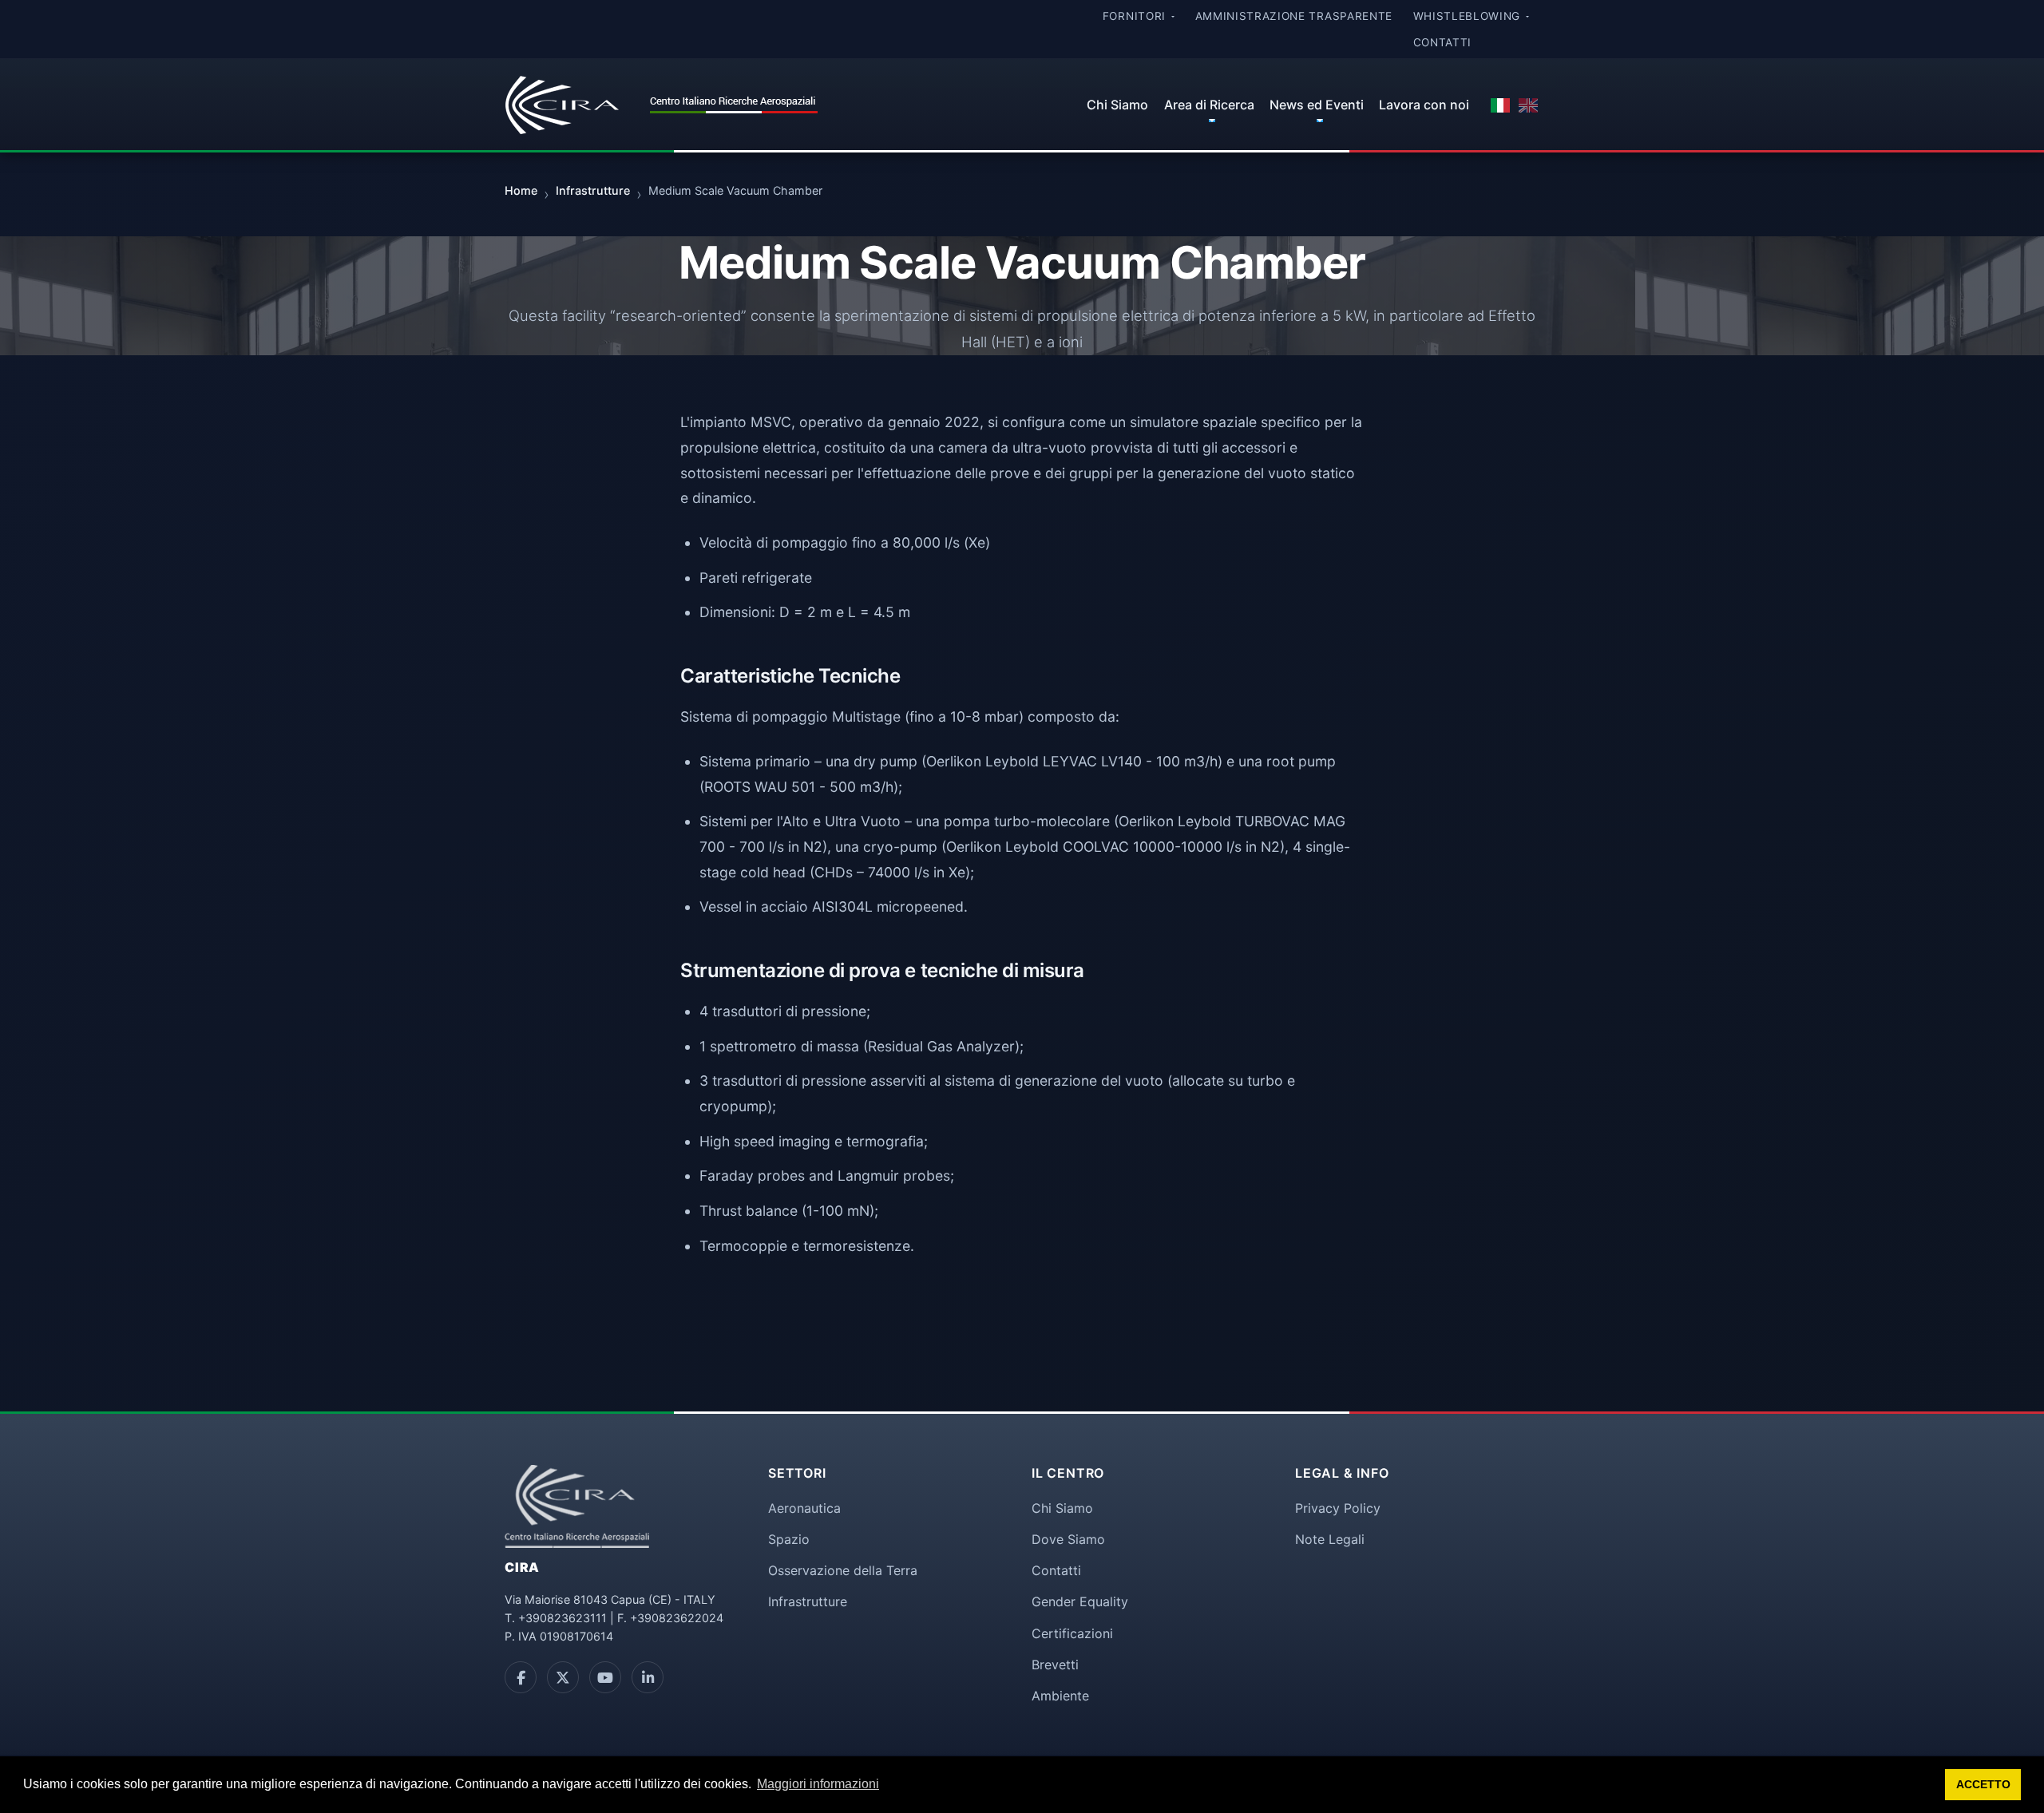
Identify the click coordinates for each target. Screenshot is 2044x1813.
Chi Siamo (1117, 105)
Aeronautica (804, 1508)
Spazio (789, 1539)
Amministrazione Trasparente (1294, 16)
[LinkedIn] (648, 1677)
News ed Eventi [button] (1317, 105)
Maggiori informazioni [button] (818, 1784)
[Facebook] (521, 1677)
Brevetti (1055, 1665)
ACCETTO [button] (1983, 1784)
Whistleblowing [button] (1469, 16)
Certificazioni (1072, 1633)
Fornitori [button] (1136, 16)
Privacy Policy (1338, 1508)
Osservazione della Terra (843, 1570)
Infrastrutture (808, 1601)
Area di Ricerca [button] (1209, 105)
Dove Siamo (1068, 1539)
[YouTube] (605, 1677)
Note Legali (1330, 1539)
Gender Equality (1080, 1601)
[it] (1500, 105)
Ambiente (1060, 1696)
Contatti (1442, 42)
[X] (563, 1677)
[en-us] (1528, 105)
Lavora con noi (1424, 105)
